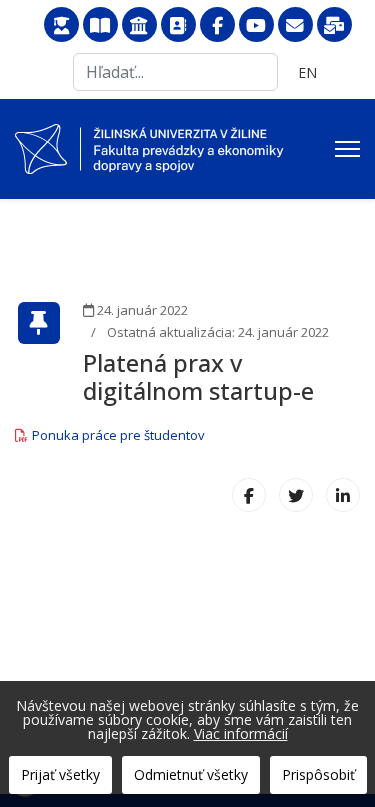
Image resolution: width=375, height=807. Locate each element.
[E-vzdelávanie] (61, 25)
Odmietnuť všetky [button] (191, 774)
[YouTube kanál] (256, 25)
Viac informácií (241, 733)
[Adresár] (178, 25)
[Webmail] (295, 25)
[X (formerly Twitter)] (296, 495)
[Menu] (347, 149)
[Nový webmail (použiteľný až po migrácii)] (334, 25)
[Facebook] (217, 25)
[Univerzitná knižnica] (100, 25)
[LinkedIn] (343, 495)
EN (307, 72)
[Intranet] (139, 25)
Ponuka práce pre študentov (118, 435)
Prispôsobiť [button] (318, 774)
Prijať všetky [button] (60, 774)
